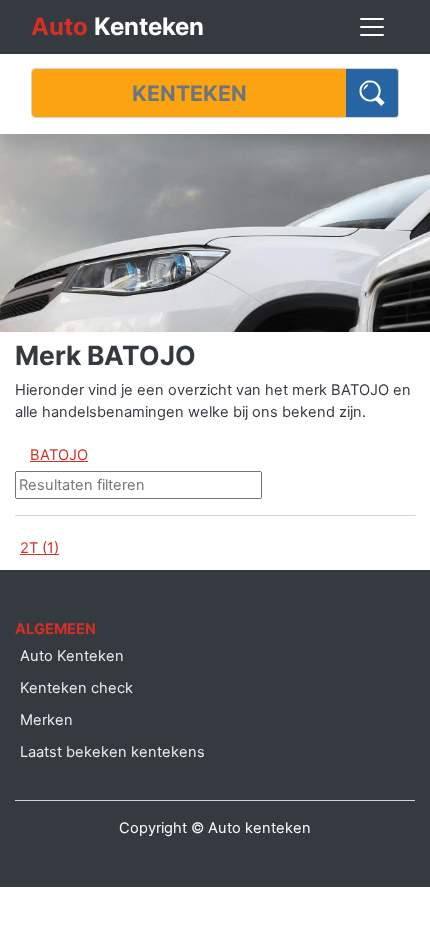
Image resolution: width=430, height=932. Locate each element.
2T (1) (39, 548)
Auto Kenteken (72, 656)
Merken (46, 720)
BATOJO (59, 455)
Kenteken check (76, 688)
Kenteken (117, 26)
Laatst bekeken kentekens (112, 752)
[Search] (372, 93)
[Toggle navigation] (372, 27)
